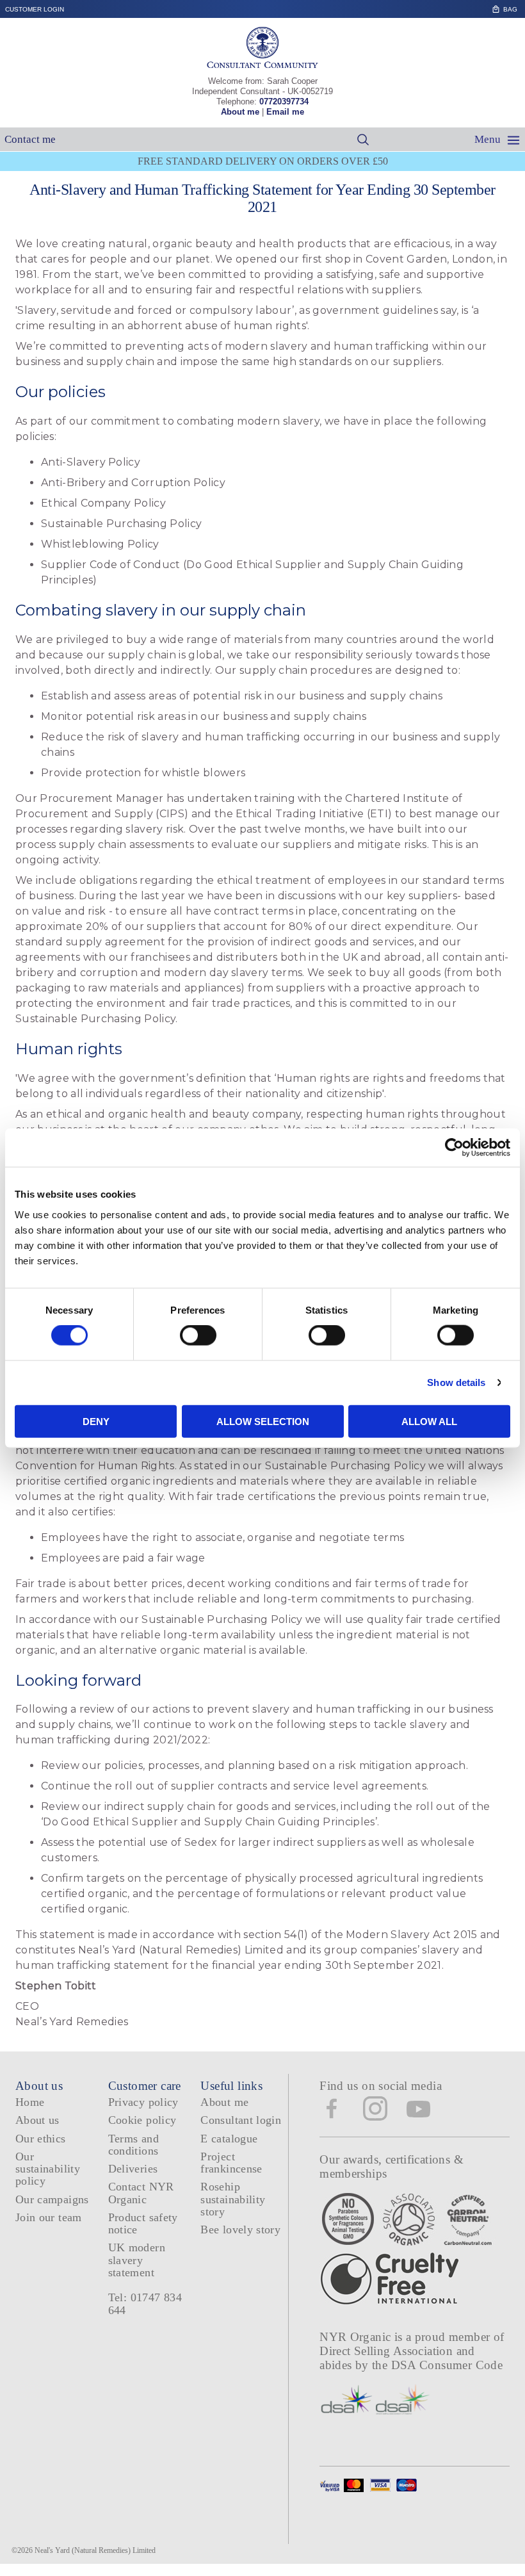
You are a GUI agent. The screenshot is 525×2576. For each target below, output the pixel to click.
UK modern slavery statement (137, 2260)
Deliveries (133, 2169)
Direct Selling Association (388, 2351)
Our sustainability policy (48, 2169)
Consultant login (241, 2120)
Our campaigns (52, 2199)
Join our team (49, 2217)
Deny (96, 1421)
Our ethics (41, 2139)
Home (30, 2102)
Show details (456, 1382)
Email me (285, 112)
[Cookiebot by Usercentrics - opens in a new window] (454, 1148)
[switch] (198, 1335)
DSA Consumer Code (447, 2365)
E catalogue (229, 2139)
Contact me (30, 139)
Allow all (429, 1421)
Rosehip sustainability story (233, 2199)
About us (37, 2120)
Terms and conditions (133, 2145)
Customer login (35, 9)
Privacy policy (143, 2102)
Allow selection (263, 1421)
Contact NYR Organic (141, 2193)
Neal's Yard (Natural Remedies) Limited (95, 2550)
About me (240, 112)
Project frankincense (231, 2163)
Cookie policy (142, 2120)
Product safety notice (143, 2223)
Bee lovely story (240, 2230)
